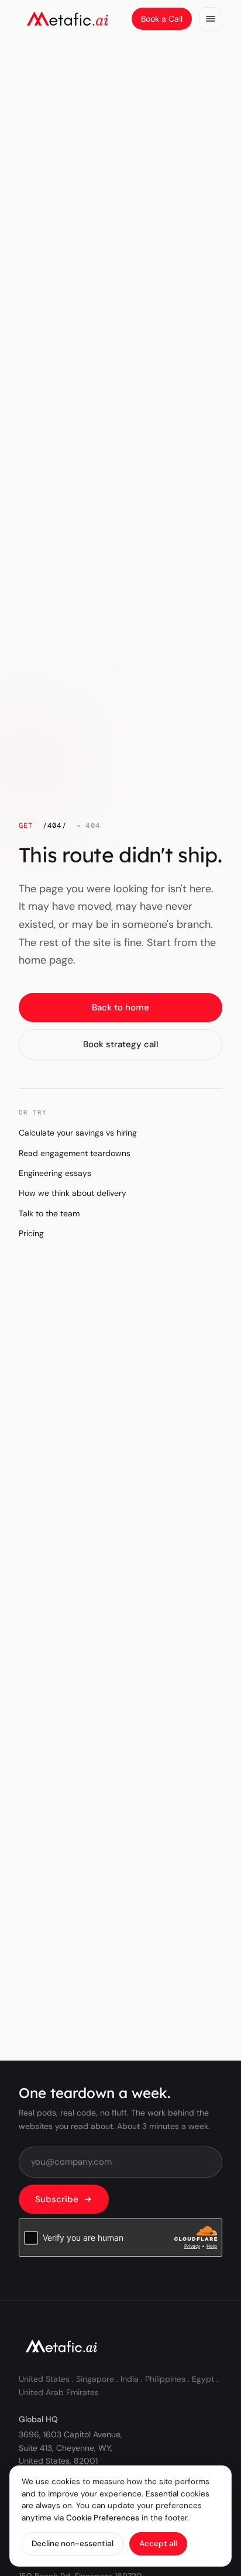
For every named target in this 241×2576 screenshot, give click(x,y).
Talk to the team (49, 1213)
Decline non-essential (73, 2544)
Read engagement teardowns (75, 1153)
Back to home (120, 1007)
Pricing (31, 1233)
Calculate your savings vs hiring (78, 1133)
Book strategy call (121, 1044)
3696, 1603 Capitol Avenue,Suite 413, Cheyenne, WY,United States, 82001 (70, 2448)
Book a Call (162, 19)
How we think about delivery (73, 1193)
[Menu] (211, 19)
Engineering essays (55, 1173)
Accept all (158, 2544)
